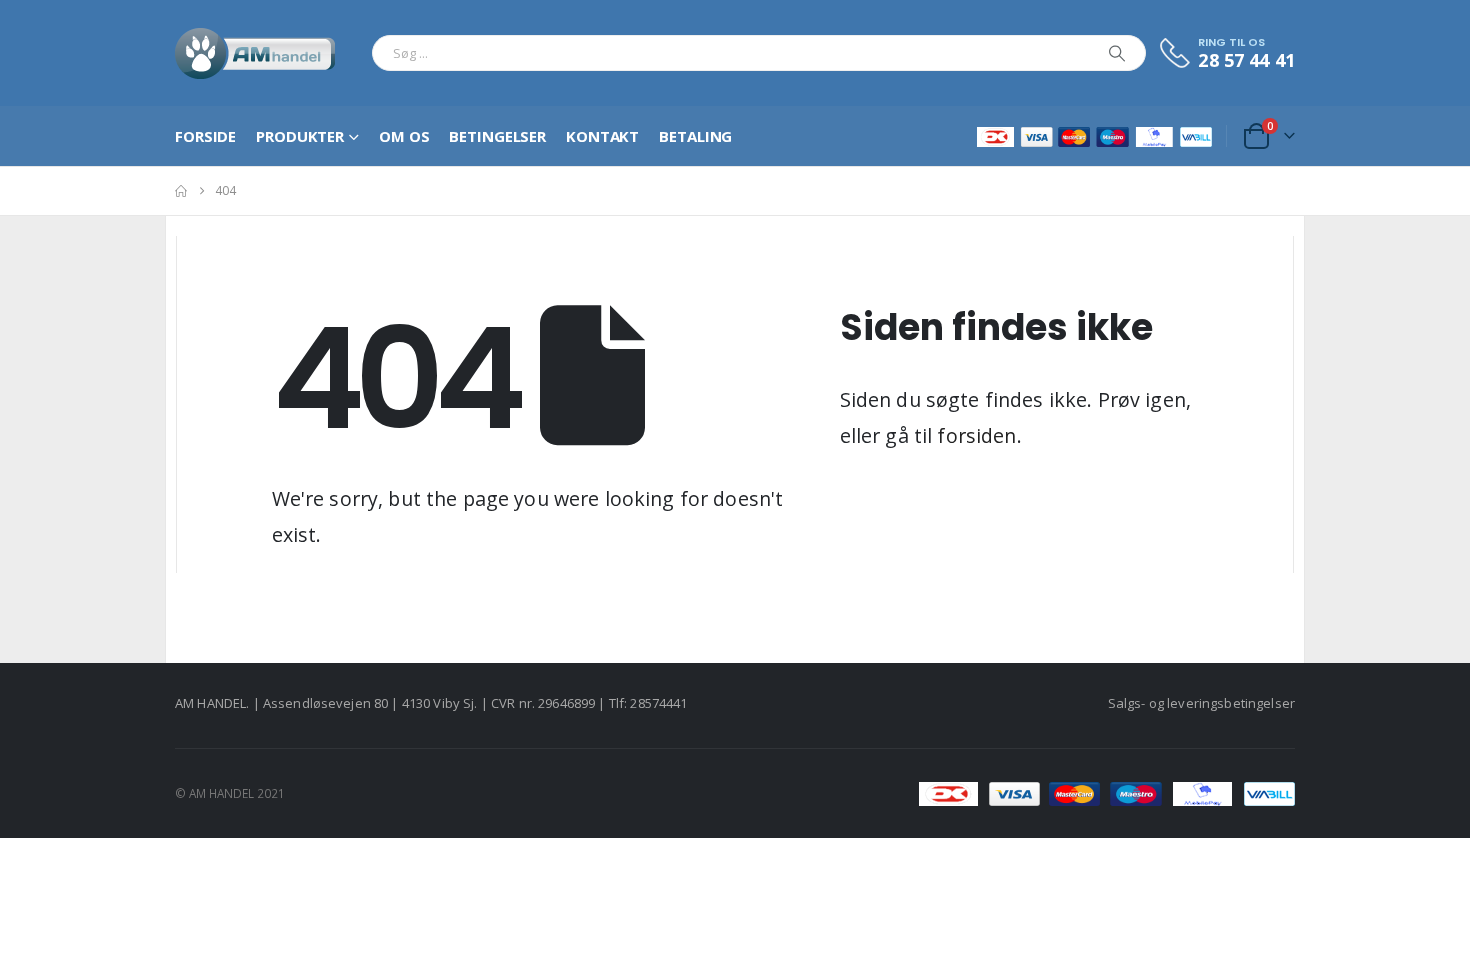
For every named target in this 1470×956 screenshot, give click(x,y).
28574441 (658, 703)
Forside (205, 136)
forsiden (976, 435)
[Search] (1117, 53)
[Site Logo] (255, 53)
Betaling (695, 136)
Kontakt (602, 136)
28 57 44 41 (1246, 60)
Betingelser (497, 136)
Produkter (300, 136)
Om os (404, 136)
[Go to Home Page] (181, 191)
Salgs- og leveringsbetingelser (1201, 703)
